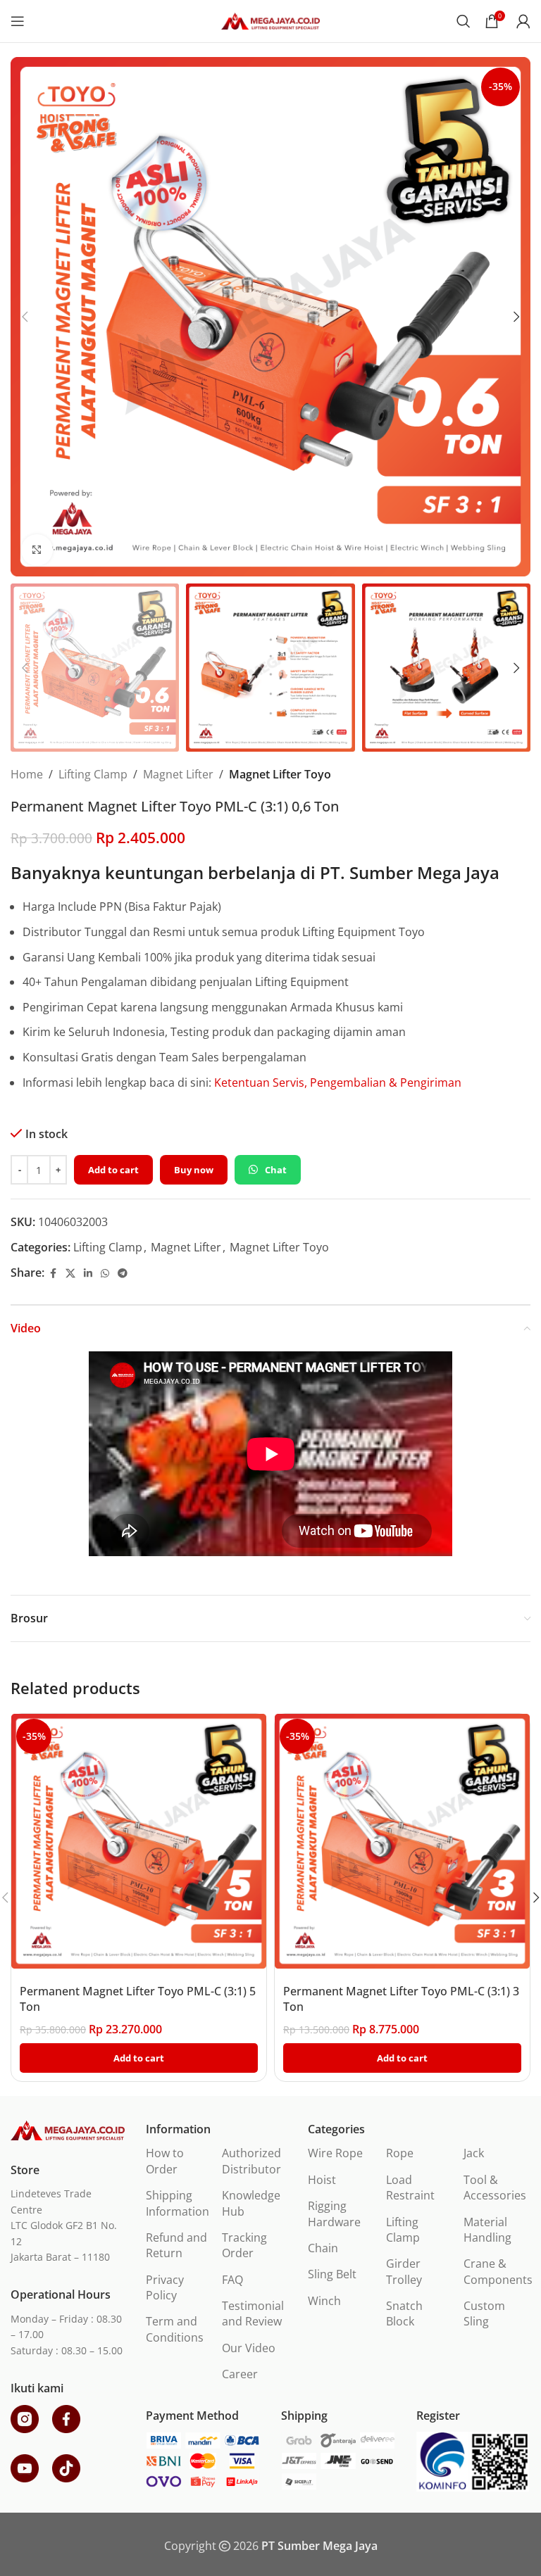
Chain (323, 2248)
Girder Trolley (404, 2271)
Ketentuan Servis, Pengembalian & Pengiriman (338, 1082)
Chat (276, 1170)
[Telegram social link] (123, 1274)
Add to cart (113, 1170)
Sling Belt (332, 2274)
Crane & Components (498, 2271)
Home (27, 774)
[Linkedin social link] (88, 1274)
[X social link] (70, 1274)
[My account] (523, 21)
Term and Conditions (175, 2329)
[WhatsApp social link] (105, 1274)
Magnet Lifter (178, 774)
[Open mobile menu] (18, 21)
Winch (324, 2301)
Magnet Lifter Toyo (280, 774)
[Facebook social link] (53, 1274)
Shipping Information (178, 2203)
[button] (25, 317)
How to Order (165, 2161)
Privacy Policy (165, 2287)
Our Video (249, 2348)
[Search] (464, 21)
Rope (400, 2153)
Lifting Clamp (93, 774)
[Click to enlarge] (37, 550)
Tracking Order (244, 2245)
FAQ (232, 2280)
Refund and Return (176, 2245)
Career (240, 2374)
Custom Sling (484, 2313)
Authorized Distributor (251, 2161)
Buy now (194, 1170)
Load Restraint (410, 2187)
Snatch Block (404, 2313)
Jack (474, 2153)
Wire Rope (335, 2153)
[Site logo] (270, 20)
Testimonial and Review (253, 2313)
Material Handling (487, 2230)
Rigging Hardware (334, 2214)
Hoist (322, 2180)
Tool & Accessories (495, 2187)
